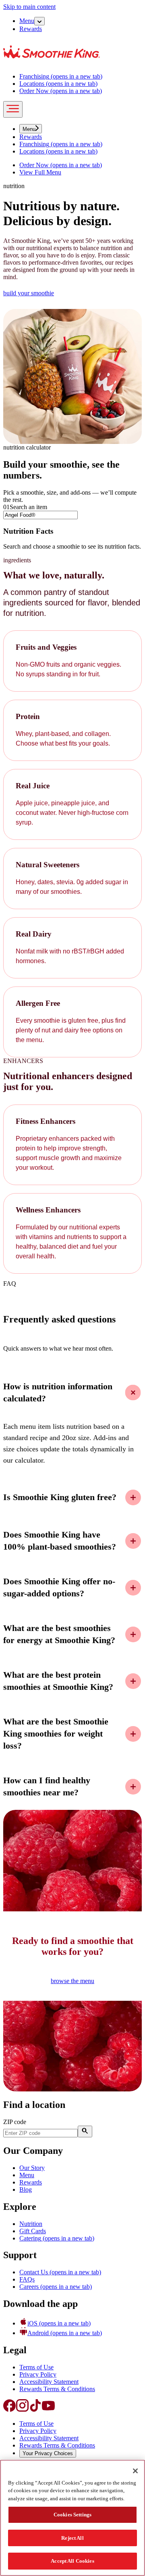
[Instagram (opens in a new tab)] (23, 2410)
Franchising (61, 76)
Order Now (61, 91)
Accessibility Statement (49, 2382)
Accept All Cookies (72, 2561)
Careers (56, 2287)
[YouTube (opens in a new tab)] (48, 2410)
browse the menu (72, 1981)
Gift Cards (33, 2231)
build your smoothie (29, 293)
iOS (59, 2323)
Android (65, 2333)
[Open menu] (13, 109)
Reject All (72, 2538)
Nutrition (31, 2224)
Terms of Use (36, 2367)
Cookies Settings (72, 2515)
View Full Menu (40, 172)
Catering (57, 2238)
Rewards (31, 29)
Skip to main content (29, 7)
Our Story (32, 2168)
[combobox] (40, 515)
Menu (27, 21)
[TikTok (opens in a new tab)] (35, 2410)
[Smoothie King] (52, 63)
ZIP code (15, 2122)
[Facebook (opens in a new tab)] (10, 2410)
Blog (26, 2189)
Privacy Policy (38, 2374)
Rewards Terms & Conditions (57, 2389)
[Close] (135, 2471)
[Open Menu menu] (39, 21)
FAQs (27, 2279)
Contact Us (60, 2272)
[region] (72, 2518)
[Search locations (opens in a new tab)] (85, 2131)
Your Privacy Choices (48, 2453)
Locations (58, 84)
